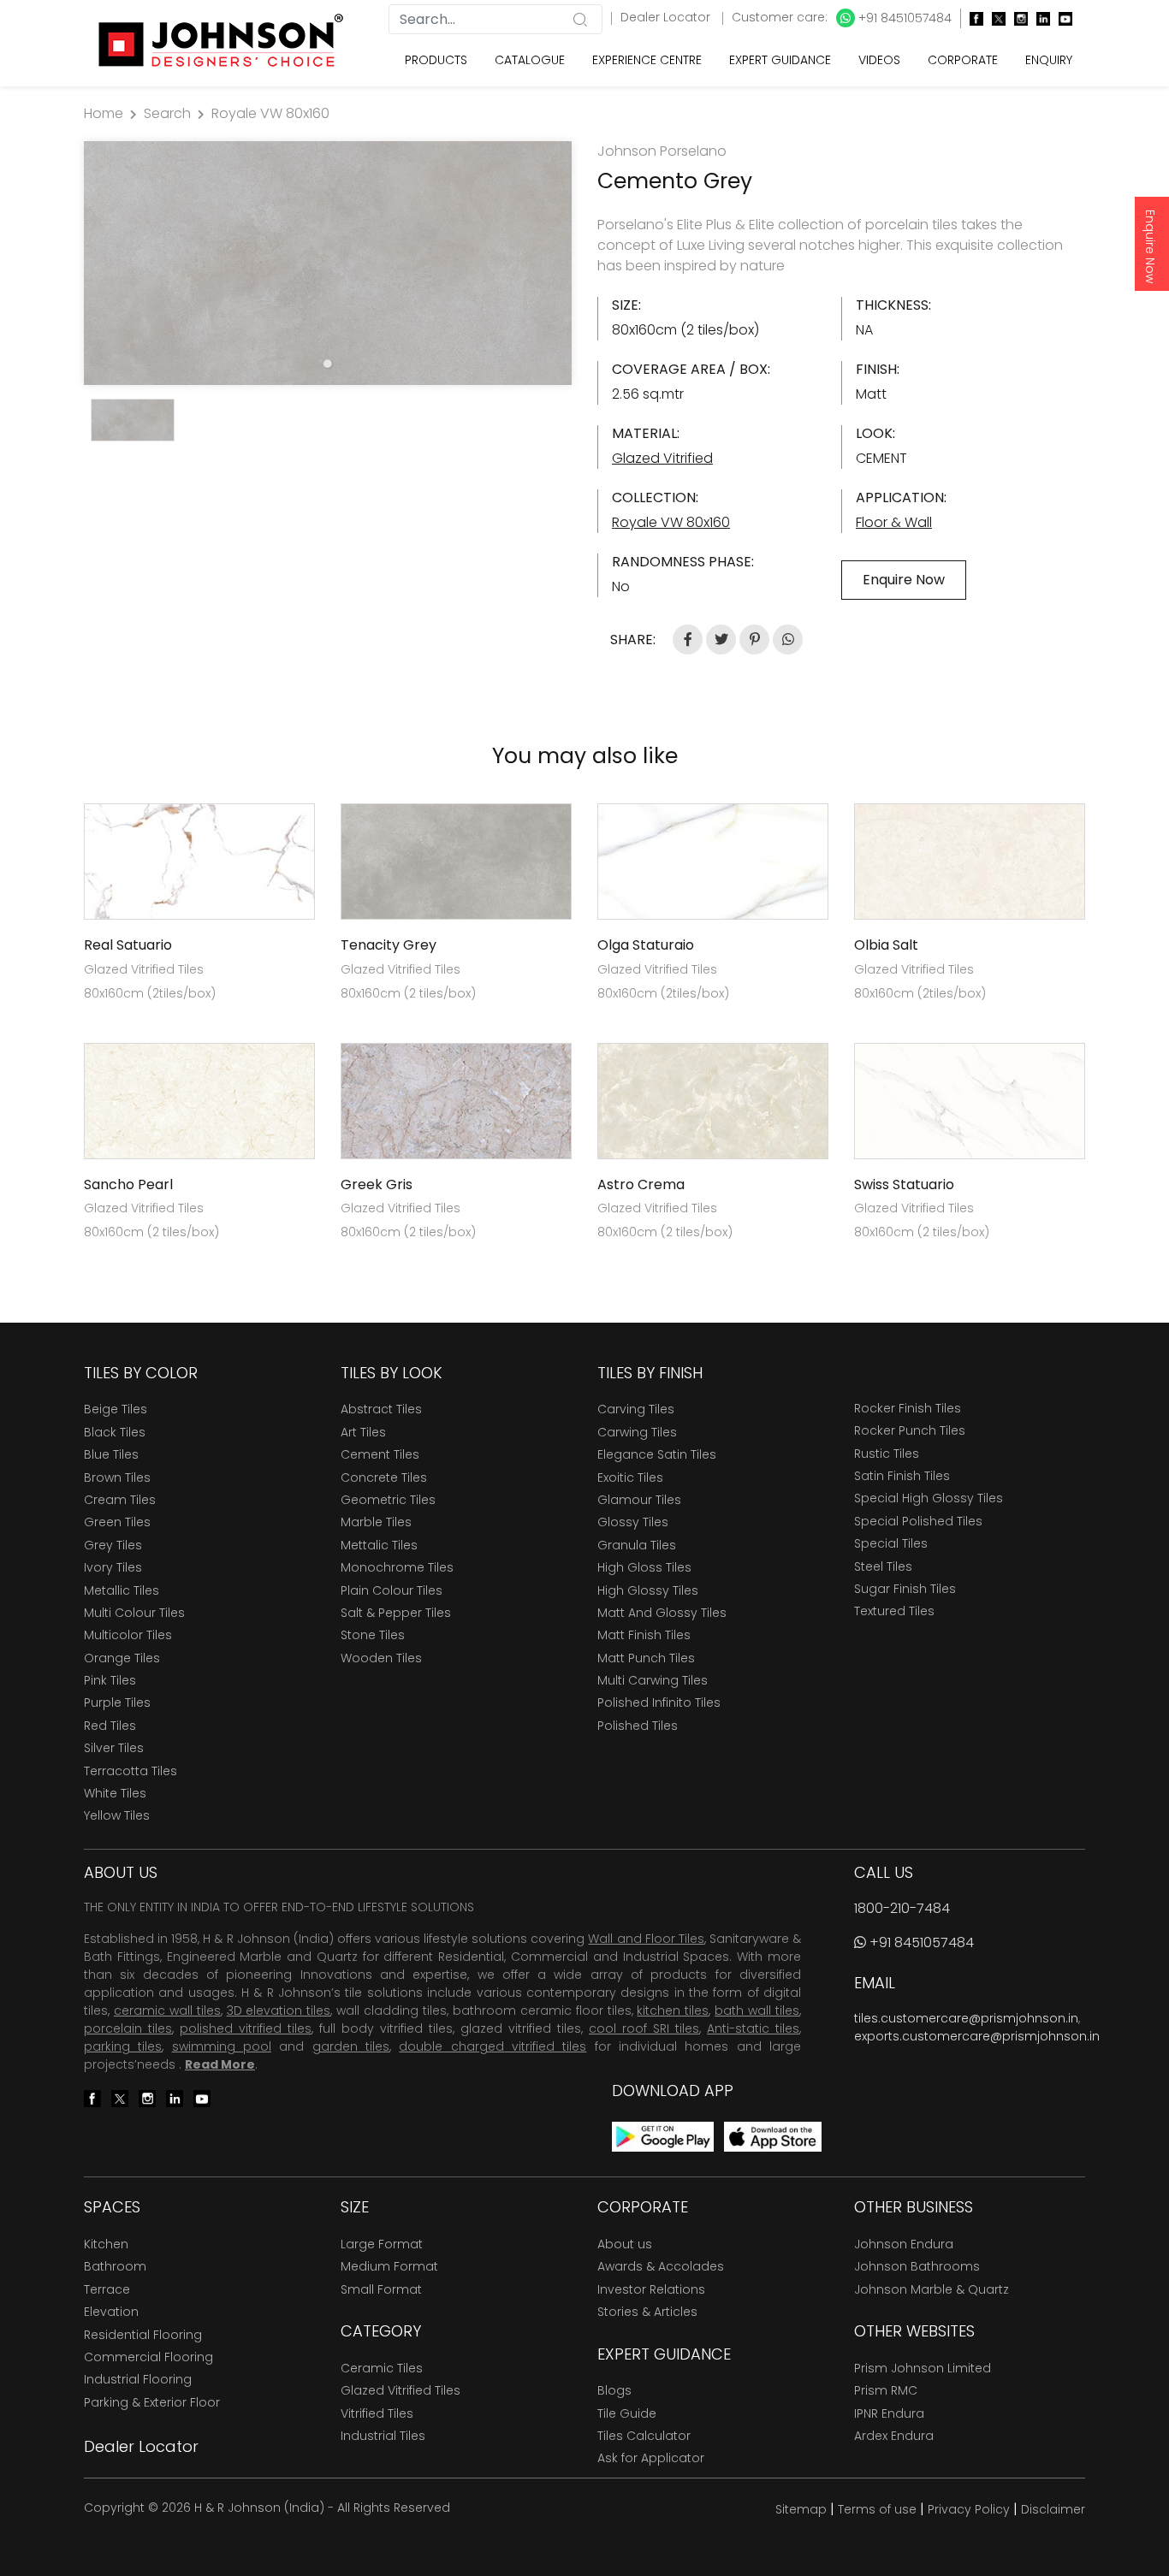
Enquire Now (1150, 246)
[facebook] (972, 18)
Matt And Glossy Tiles (662, 1613)
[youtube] (1061, 18)
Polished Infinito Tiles (659, 1703)
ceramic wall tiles (167, 2010)
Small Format (381, 2289)
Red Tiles (110, 1726)
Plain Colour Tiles (392, 1590)
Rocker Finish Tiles (908, 1408)
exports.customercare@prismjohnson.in (977, 2036)
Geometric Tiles (388, 1500)
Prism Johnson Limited (923, 2368)
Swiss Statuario (904, 1184)
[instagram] (1017, 18)
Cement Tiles (380, 1454)
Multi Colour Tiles (134, 1613)
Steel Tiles (883, 1566)
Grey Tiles (113, 1545)
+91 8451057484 (903, 18)
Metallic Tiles (122, 1590)
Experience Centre (647, 60)
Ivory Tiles (113, 1567)
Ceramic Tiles (382, 2368)
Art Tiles (363, 1432)
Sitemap (801, 2509)
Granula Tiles (637, 1545)
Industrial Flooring (138, 2379)
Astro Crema (641, 1184)
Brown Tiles (117, 1477)
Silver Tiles (114, 1748)
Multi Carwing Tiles (653, 1680)
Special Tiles (891, 1543)
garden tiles (351, 2046)
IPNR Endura (889, 2413)
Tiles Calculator (644, 2436)
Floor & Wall (894, 522)
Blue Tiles (111, 1454)
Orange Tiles (122, 1658)
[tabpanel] (328, 263)
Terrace (107, 2289)
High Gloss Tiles (644, 1567)
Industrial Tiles (383, 2436)
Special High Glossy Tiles (929, 1498)
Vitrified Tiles (377, 2413)
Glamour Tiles (639, 1500)
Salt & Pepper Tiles (396, 1613)
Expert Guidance (780, 60)
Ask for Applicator (651, 2458)
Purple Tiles (117, 1703)
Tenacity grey (389, 945)
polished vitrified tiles (246, 2028)
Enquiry (1049, 60)
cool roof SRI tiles (644, 2028)
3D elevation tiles (279, 2010)
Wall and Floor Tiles (646, 1939)
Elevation (111, 2312)
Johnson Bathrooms (917, 2266)
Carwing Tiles (637, 1432)
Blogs (614, 2390)
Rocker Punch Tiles (910, 1430)
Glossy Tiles (633, 1522)
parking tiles (123, 2046)
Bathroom (115, 2266)
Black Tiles (115, 1432)
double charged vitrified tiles (493, 2046)
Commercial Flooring (148, 2357)
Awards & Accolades (661, 2266)
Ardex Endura (894, 2436)
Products (436, 60)
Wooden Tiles (381, 1658)
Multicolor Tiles (128, 1635)
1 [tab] (328, 364)
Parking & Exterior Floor (152, 2402)
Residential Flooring (143, 2335)
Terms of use (877, 2509)
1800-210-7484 (902, 1908)
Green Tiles (117, 1522)
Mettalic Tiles (379, 1545)
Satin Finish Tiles (902, 1476)
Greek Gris (377, 1184)
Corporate (963, 60)
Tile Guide (627, 2413)
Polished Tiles (638, 1726)
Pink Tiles (110, 1680)
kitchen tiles (673, 2010)
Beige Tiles (116, 1409)
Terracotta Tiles (131, 1771)
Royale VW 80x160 (270, 113)
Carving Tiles (636, 1409)
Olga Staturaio (646, 945)
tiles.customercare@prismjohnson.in (966, 2018)
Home (104, 113)
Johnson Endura (904, 2244)
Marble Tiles (376, 1522)
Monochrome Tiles (397, 1567)
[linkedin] (1039, 18)
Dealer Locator (667, 17)
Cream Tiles (120, 1500)
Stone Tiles (373, 1635)
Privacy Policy (969, 2509)
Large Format (382, 2244)
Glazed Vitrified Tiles (401, 2390)
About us (625, 2244)
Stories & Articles (647, 2312)
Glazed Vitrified (662, 458)
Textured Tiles (894, 1611)
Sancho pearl (128, 1184)
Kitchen (106, 2244)
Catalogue (530, 60)
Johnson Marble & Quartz (932, 2289)
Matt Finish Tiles (644, 1635)
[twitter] (994, 18)
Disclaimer (1053, 2509)
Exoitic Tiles (630, 1477)
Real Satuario (128, 945)
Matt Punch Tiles (646, 1658)
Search (167, 113)
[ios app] (773, 2136)
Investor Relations (651, 2289)
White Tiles (115, 1793)
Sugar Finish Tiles (905, 1589)
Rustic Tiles (887, 1454)
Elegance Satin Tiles (657, 1454)
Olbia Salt (886, 945)
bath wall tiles (757, 2010)
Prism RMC (886, 2390)
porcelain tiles (128, 2028)
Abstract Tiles (381, 1409)
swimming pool (222, 2046)
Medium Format (389, 2266)
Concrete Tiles (384, 1477)
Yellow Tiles (117, 1815)
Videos (879, 60)
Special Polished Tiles (918, 1521)
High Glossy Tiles (648, 1590)
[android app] (663, 2136)
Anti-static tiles (753, 2028)
